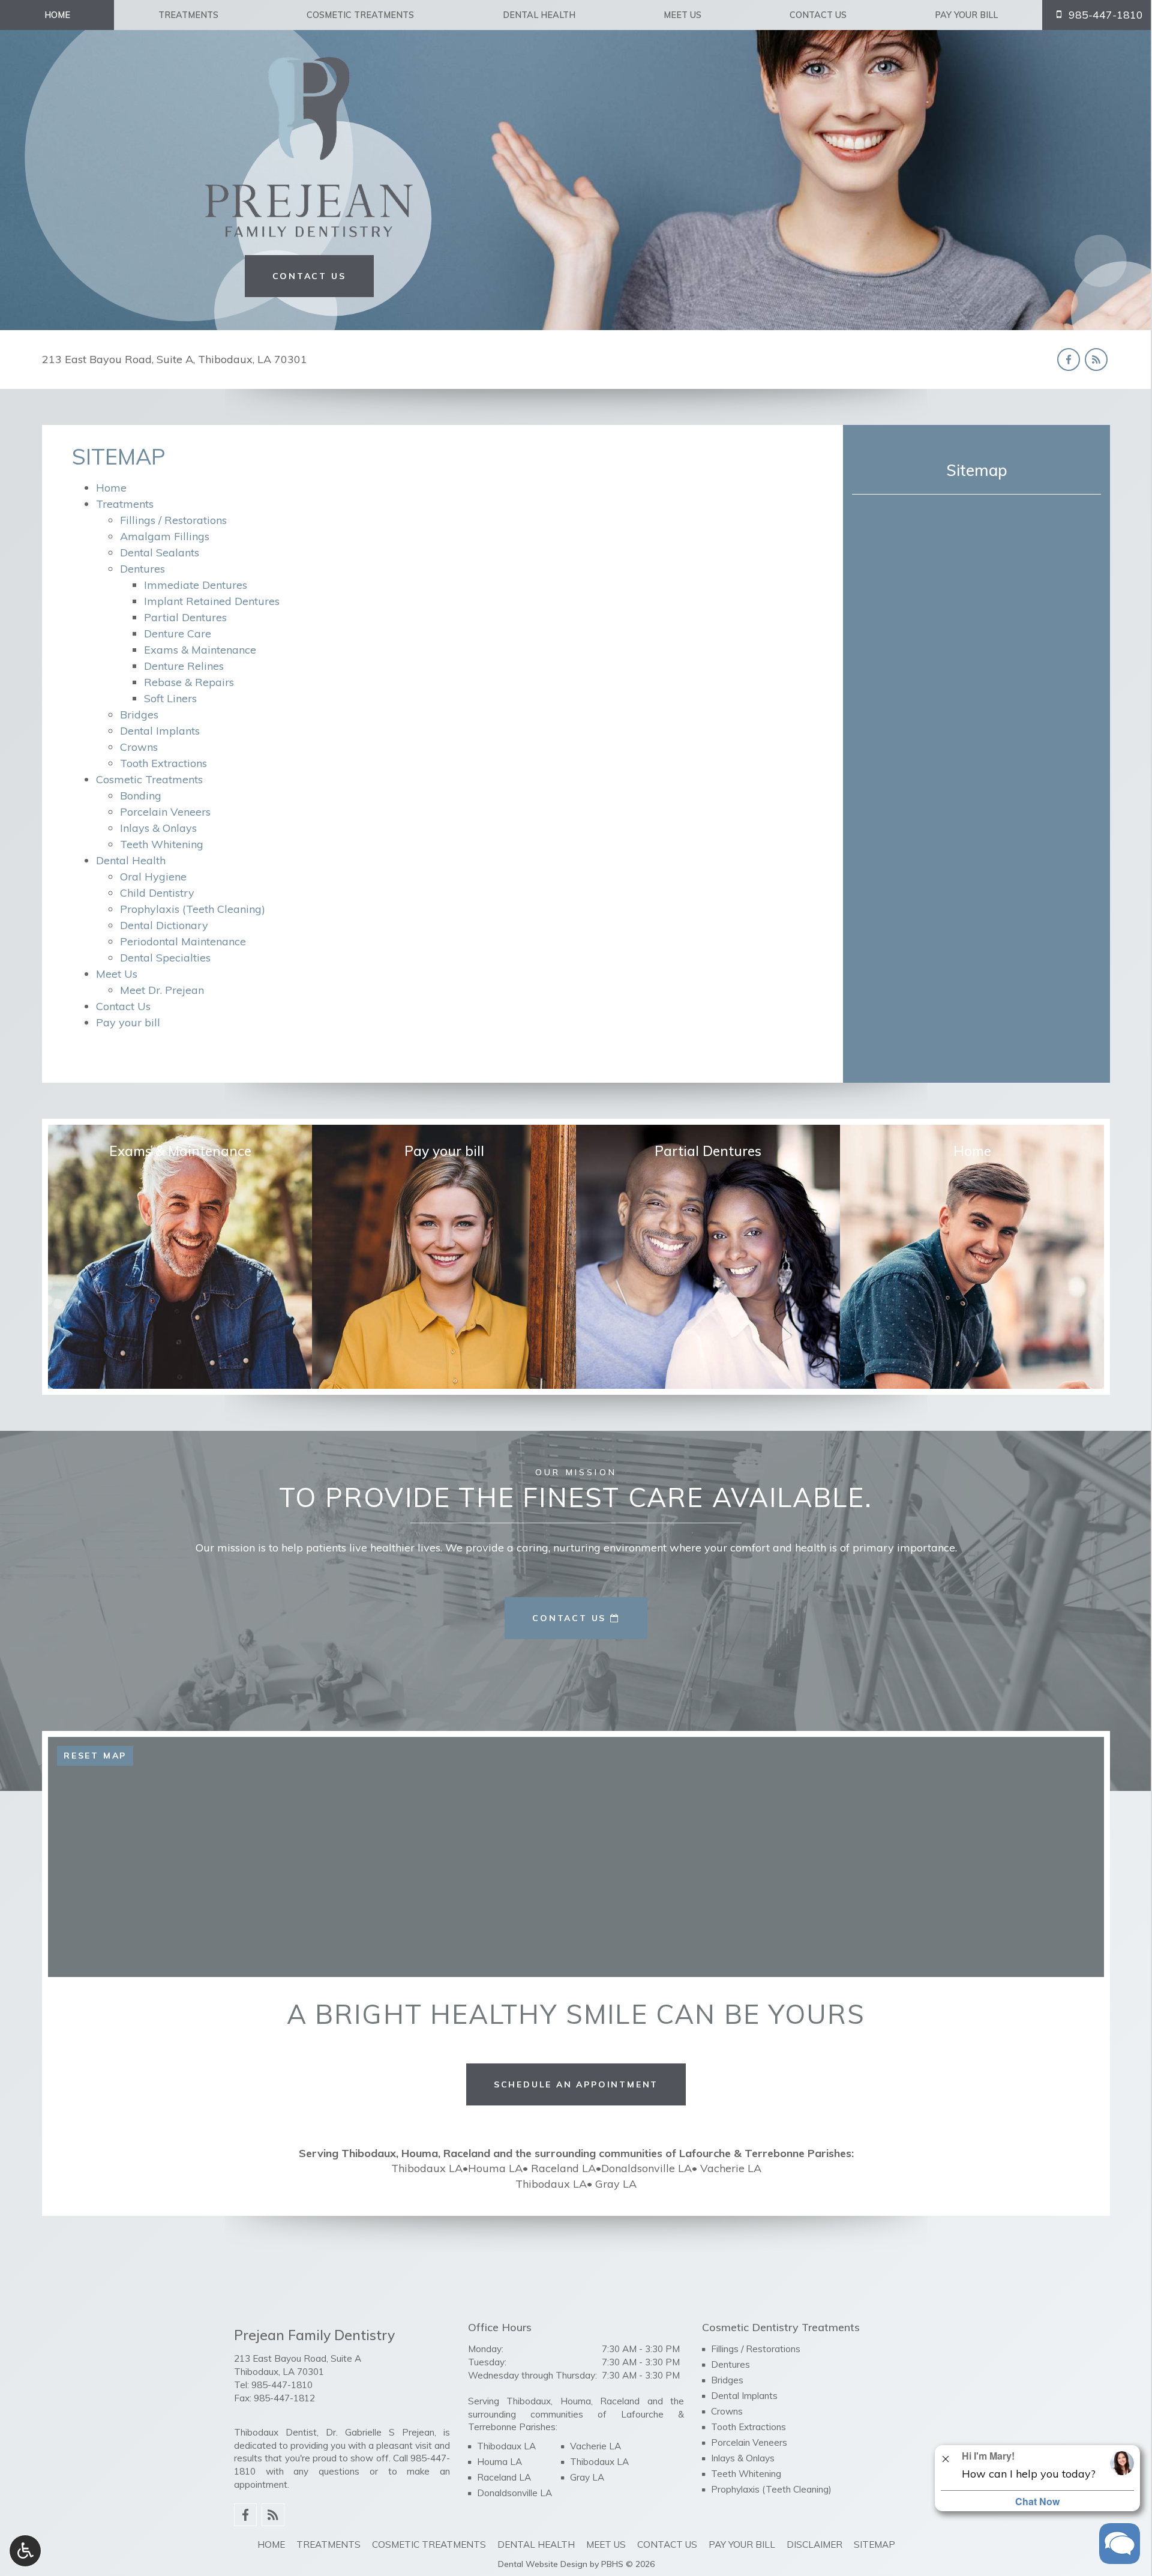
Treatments (188, 15)
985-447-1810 (282, 2385)
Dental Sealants (160, 552)
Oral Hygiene (153, 877)
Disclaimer (814, 2544)
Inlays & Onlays (158, 828)
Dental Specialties (165, 958)
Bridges (139, 715)
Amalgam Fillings (165, 536)
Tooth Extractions (163, 763)
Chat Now (1037, 2501)
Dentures (142, 569)
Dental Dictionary (164, 925)
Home (57, 15)
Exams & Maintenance (200, 650)
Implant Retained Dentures (212, 601)
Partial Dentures (185, 617)
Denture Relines (184, 666)
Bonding (141, 796)
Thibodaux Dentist (275, 2432)
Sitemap (977, 470)
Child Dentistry (157, 893)
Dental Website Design (543, 2564)
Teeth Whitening (162, 844)
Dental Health (539, 15)
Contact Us (818, 15)
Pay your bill (966, 15)
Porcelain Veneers (165, 812)
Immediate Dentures (196, 585)
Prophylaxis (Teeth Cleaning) (193, 909)
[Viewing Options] (25, 2551)
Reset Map (95, 1756)
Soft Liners (170, 698)
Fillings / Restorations (173, 520)
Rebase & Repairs (189, 682)
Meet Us (682, 15)
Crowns (139, 747)
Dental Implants (160, 731)
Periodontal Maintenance (183, 941)
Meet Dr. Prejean (162, 990)
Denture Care (178, 633)
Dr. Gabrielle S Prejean (380, 2432)
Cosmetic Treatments (360, 15)
